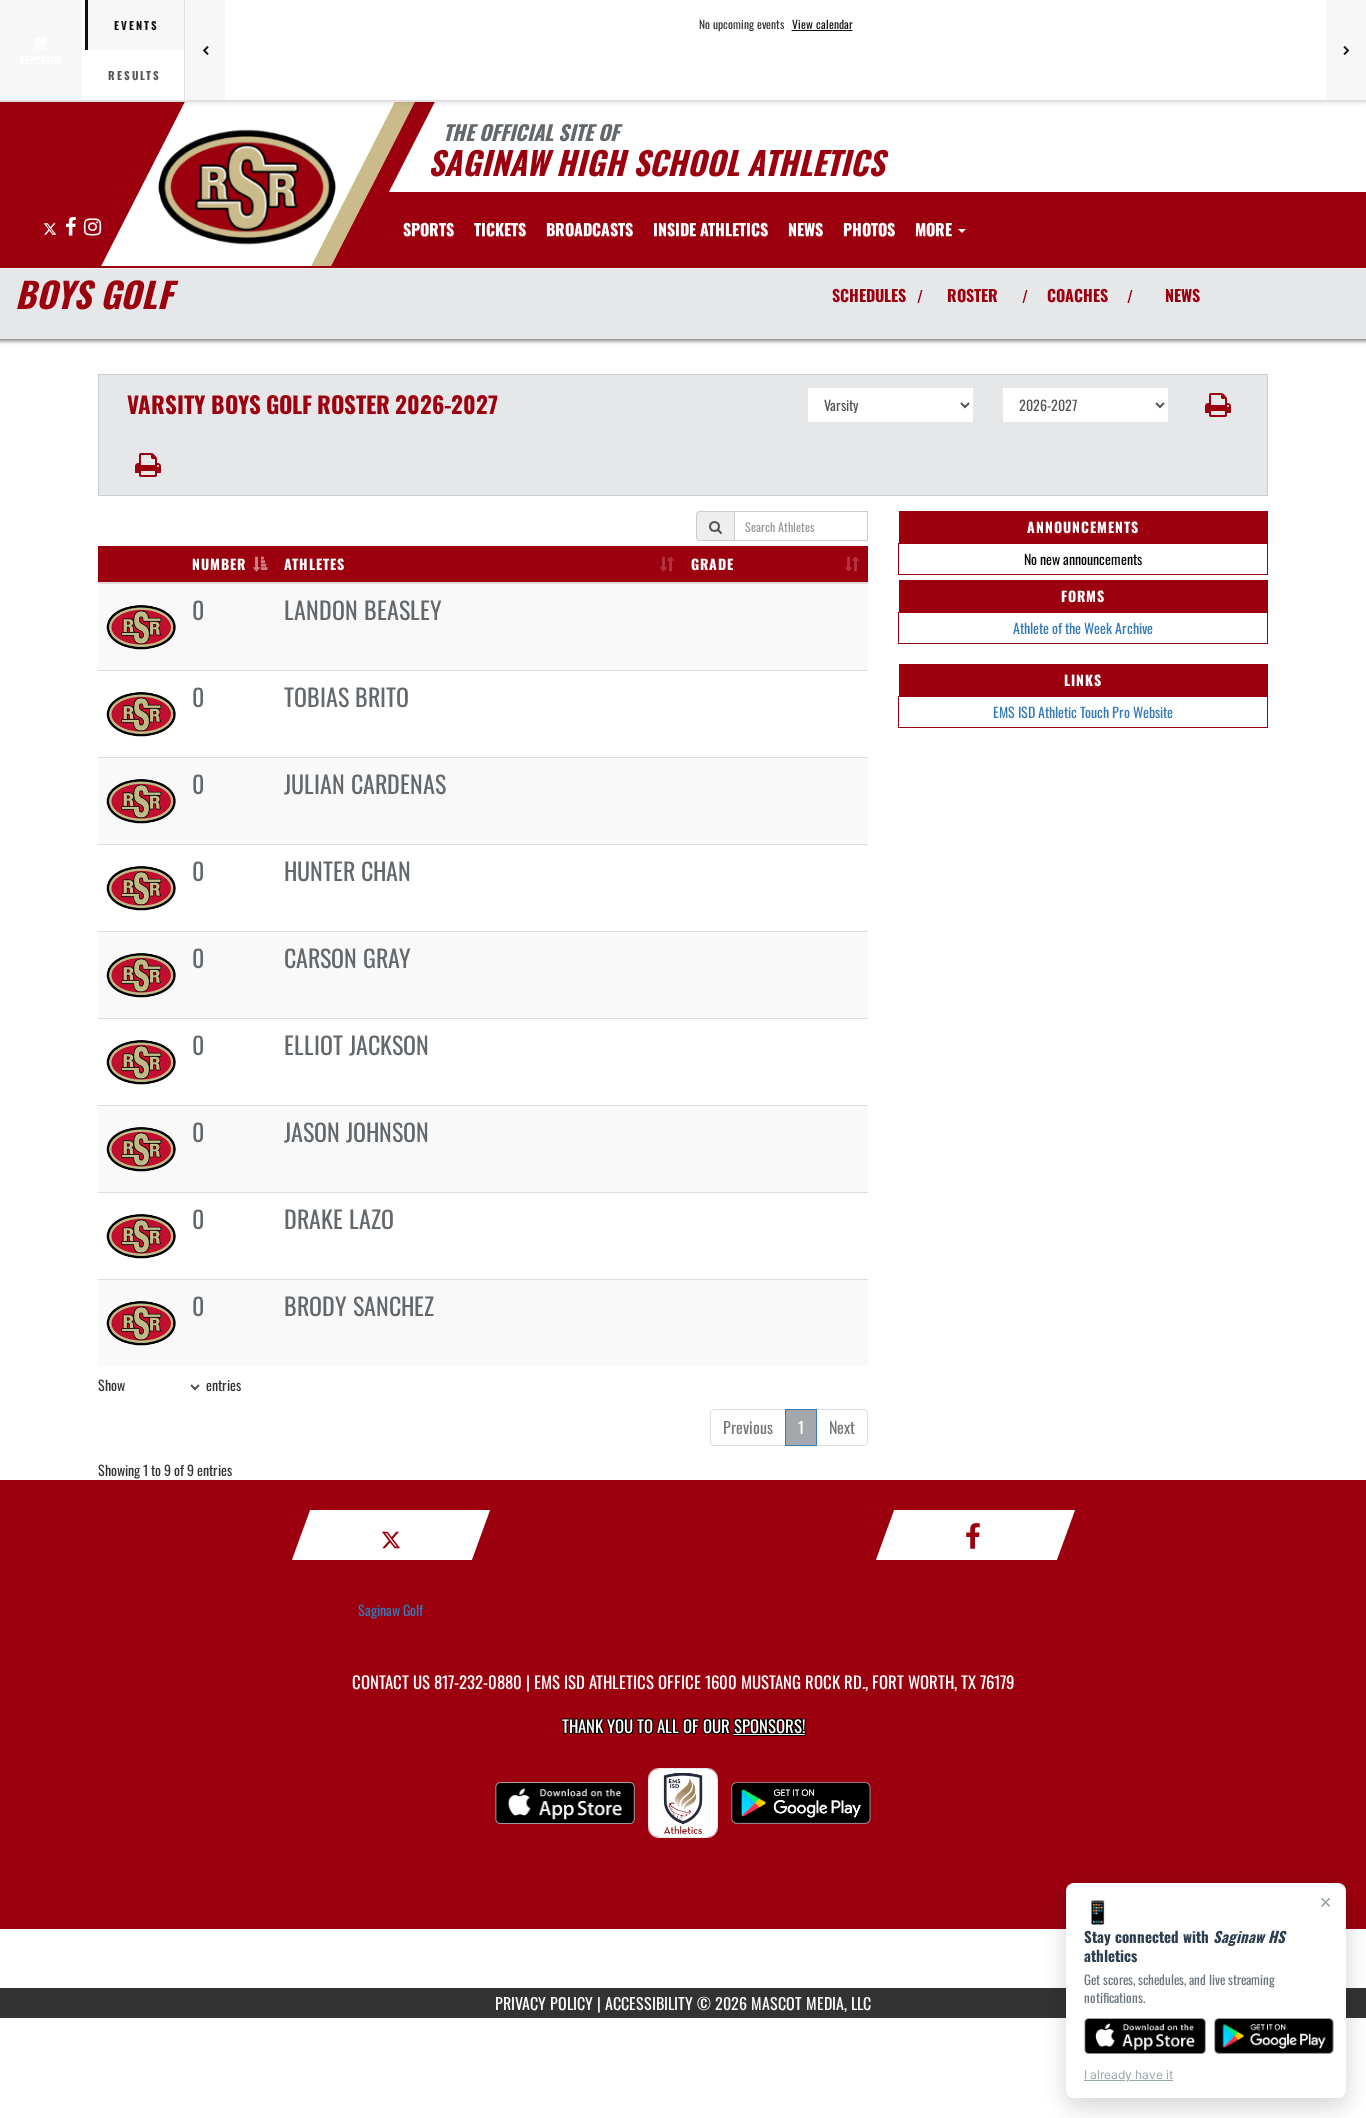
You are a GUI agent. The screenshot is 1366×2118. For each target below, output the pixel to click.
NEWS (1182, 295)
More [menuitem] (935, 229)
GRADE (712, 563)
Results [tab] (134, 75)
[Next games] (1346, 50)
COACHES (1077, 295)
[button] (1218, 405)
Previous (748, 1427)
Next (842, 1427)
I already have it (1128, 2074)
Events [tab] (136, 25)
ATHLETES (314, 563)
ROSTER (972, 295)
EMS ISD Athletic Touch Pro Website (1083, 711)
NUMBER (219, 563)
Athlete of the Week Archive (1083, 627)
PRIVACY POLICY (544, 2003)
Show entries (169, 1384)
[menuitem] (500, 229)
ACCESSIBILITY (649, 2003)
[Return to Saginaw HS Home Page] (246, 187)
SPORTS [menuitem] (428, 229)
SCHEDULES (869, 295)
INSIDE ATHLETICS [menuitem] (710, 229)
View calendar (822, 24)
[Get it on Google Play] (1274, 2036)
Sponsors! (769, 1725)
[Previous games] (205, 50)
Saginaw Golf (390, 1609)
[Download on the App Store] (1145, 2036)
